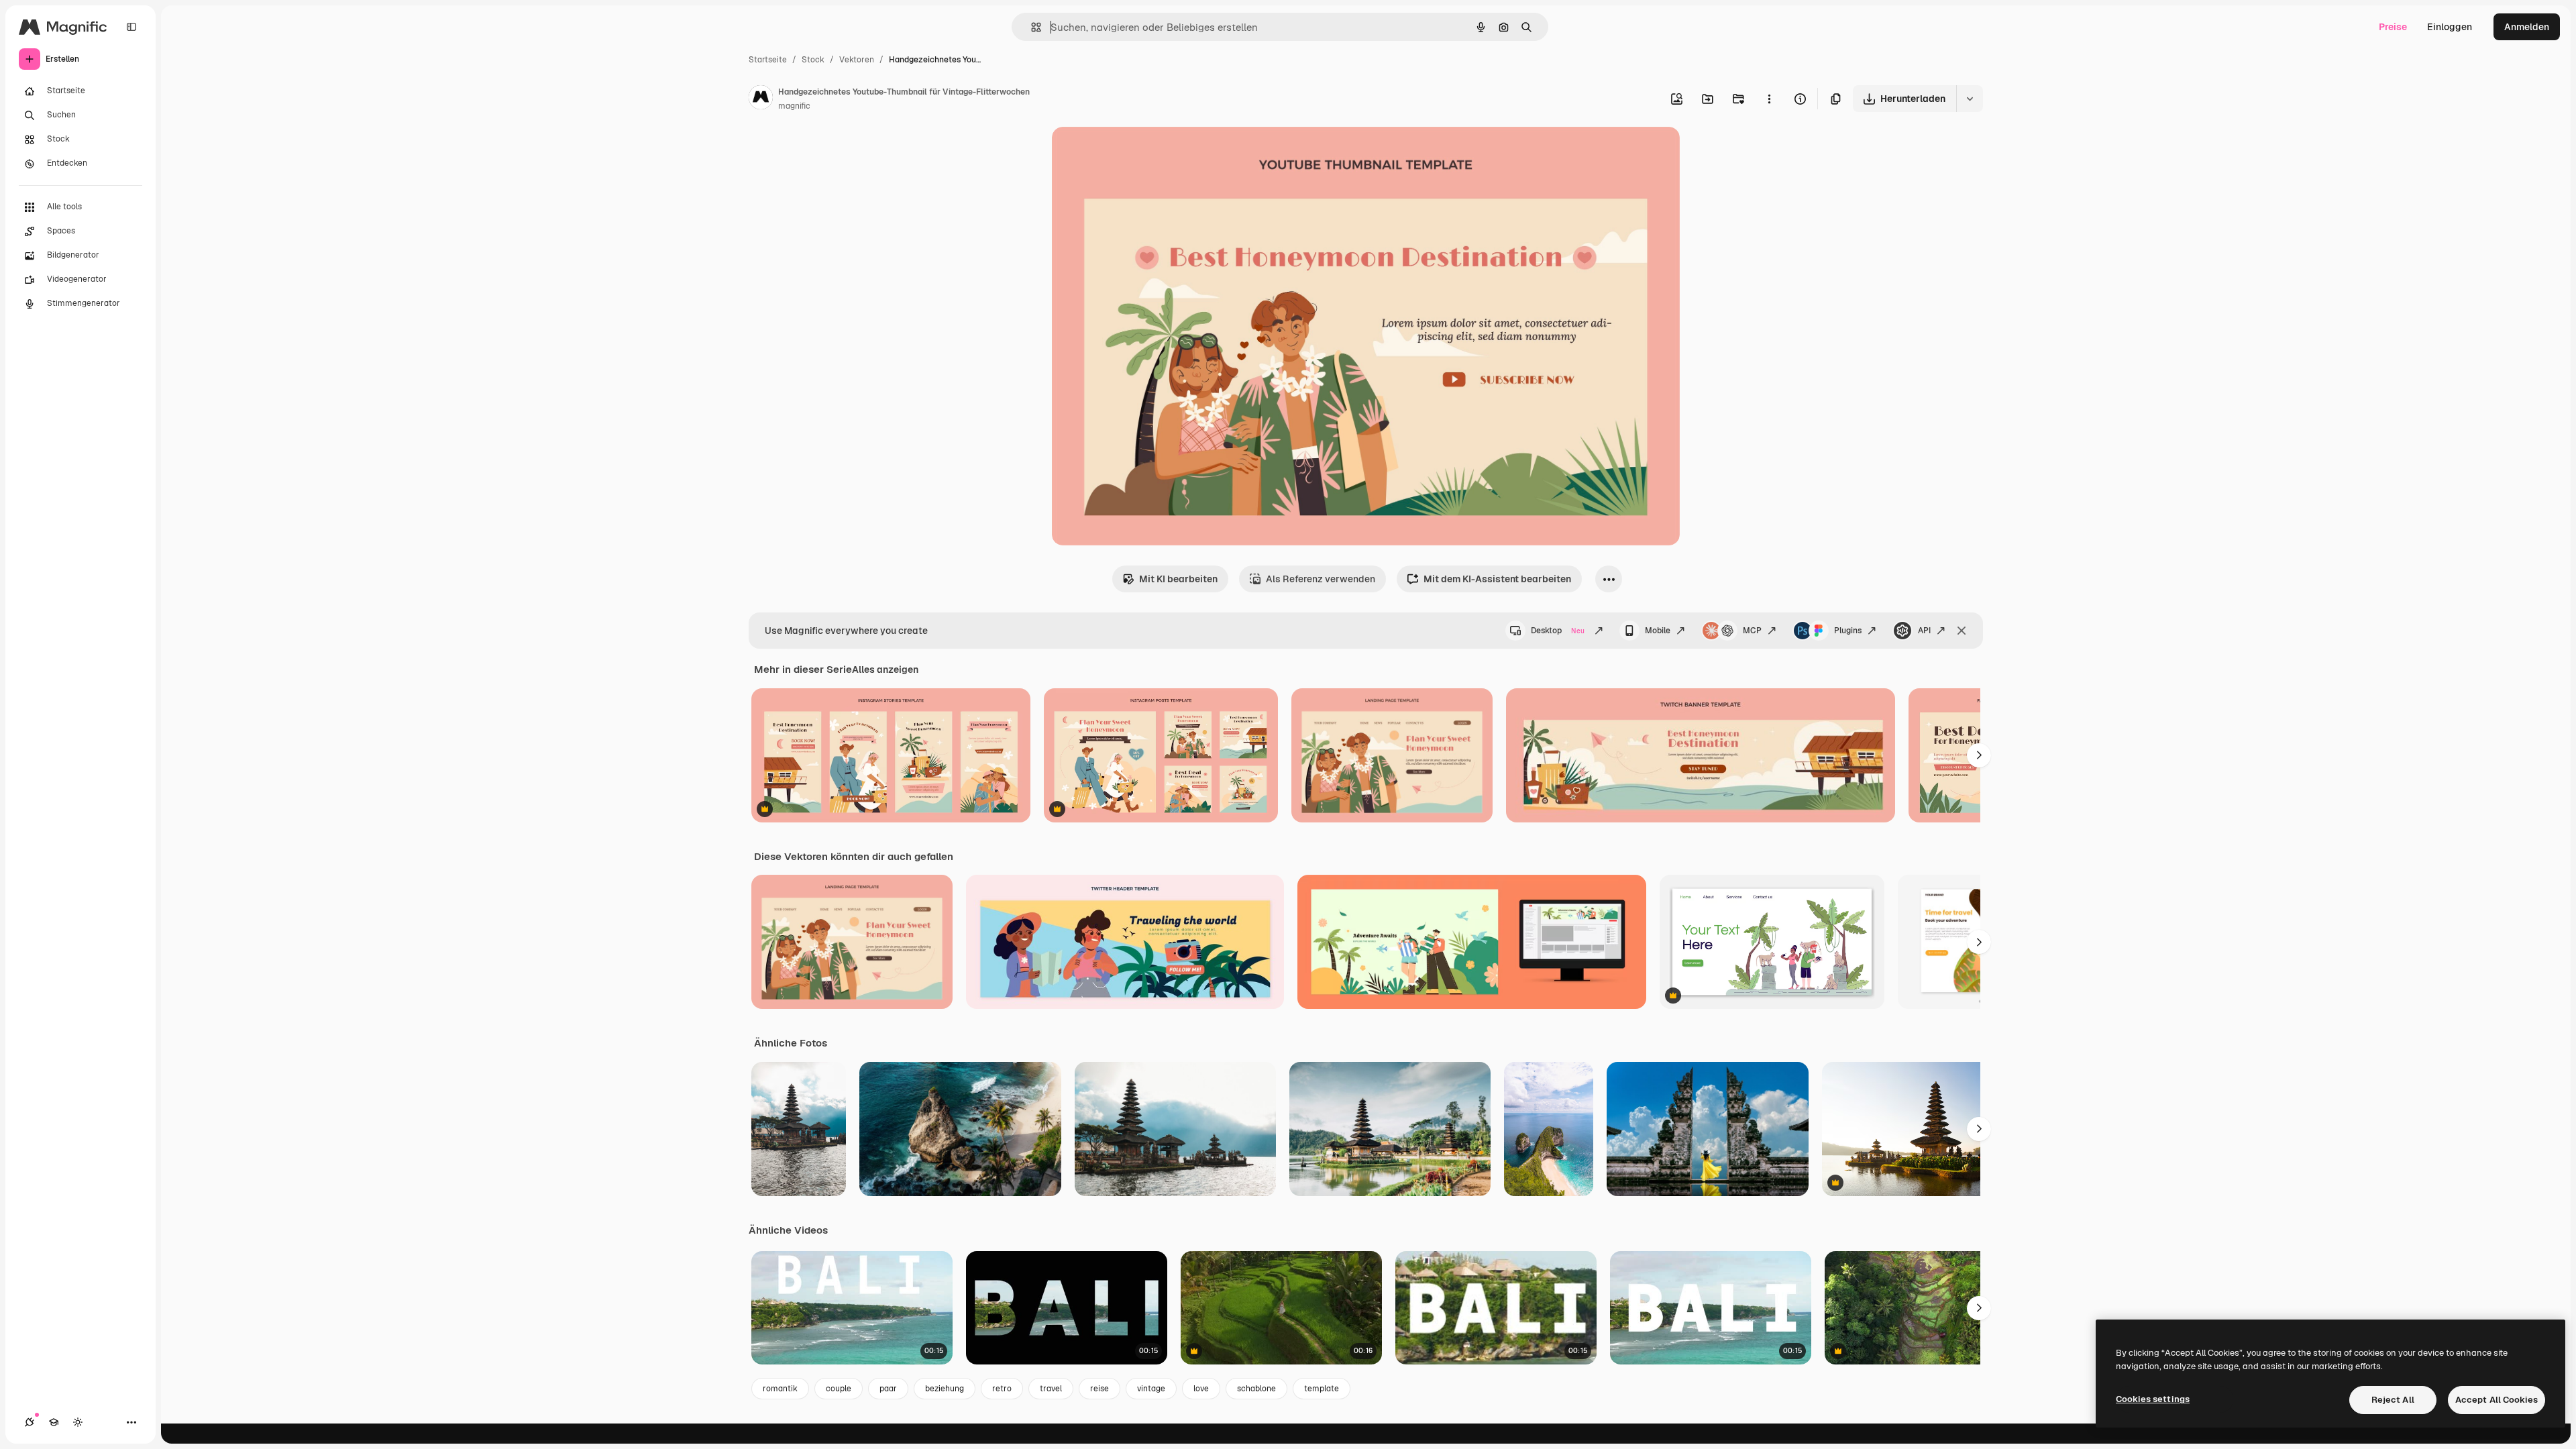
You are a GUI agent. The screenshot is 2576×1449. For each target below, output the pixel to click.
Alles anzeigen (885, 669)
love (1201, 1389)
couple (839, 1389)
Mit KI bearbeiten (1178, 579)
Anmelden (2527, 27)
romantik (780, 1389)
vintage (1151, 1389)
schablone (1256, 1389)
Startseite (768, 60)
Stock (813, 60)
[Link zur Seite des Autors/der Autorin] (761, 99)
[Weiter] (1979, 755)
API (1924, 631)
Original (1138, 153)
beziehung (945, 1389)
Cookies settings (2153, 1399)
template (1322, 1389)
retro (1002, 1389)
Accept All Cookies (2497, 1400)
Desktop (1558, 631)
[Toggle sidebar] (131, 27)
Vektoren (857, 60)
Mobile (1658, 631)
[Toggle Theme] (78, 1422)
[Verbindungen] (30, 1422)
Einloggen (2450, 27)
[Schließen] (1962, 631)
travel (1051, 1389)
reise (1099, 1389)
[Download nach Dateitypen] (1970, 99)
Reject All (2393, 1400)
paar (888, 1389)
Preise (2393, 27)
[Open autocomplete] (1031, 27)
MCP (1752, 631)
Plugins (1848, 631)
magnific (794, 106)
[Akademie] (54, 1422)
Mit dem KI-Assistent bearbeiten (1497, 579)
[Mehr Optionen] (1769, 99)
